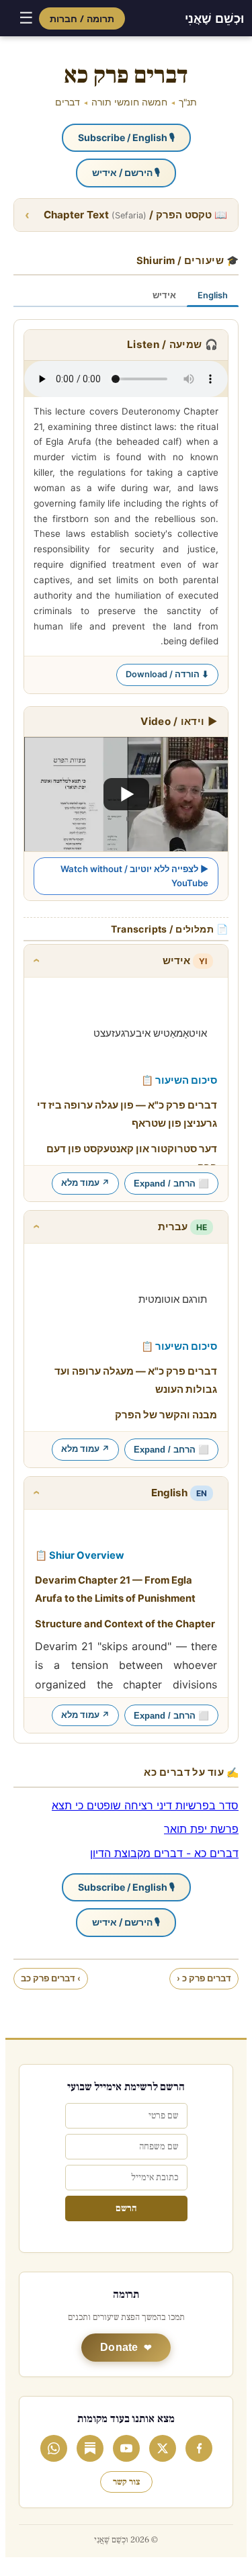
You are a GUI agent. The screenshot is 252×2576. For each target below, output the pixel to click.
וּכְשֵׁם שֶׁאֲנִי (214, 18)
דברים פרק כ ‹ (204, 1978)
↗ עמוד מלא (85, 1183)
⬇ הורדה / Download (167, 674)
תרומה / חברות (82, 18)
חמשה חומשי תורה (129, 102)
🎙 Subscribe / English (126, 137)
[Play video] (126, 794)
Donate (119, 2347)
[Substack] (90, 2448)
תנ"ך (188, 102)
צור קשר (126, 2482)
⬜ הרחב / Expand (171, 1184)
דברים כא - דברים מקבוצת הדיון (164, 1853)
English (213, 295)
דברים (68, 102)
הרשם (126, 2208)
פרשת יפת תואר (201, 1829)
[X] (163, 2448)
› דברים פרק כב (51, 1978)
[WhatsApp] (54, 2448)
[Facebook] (199, 2448)
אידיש (164, 295)
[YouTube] (126, 2448)
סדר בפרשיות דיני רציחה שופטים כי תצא (145, 1805)
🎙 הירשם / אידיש (126, 172)
